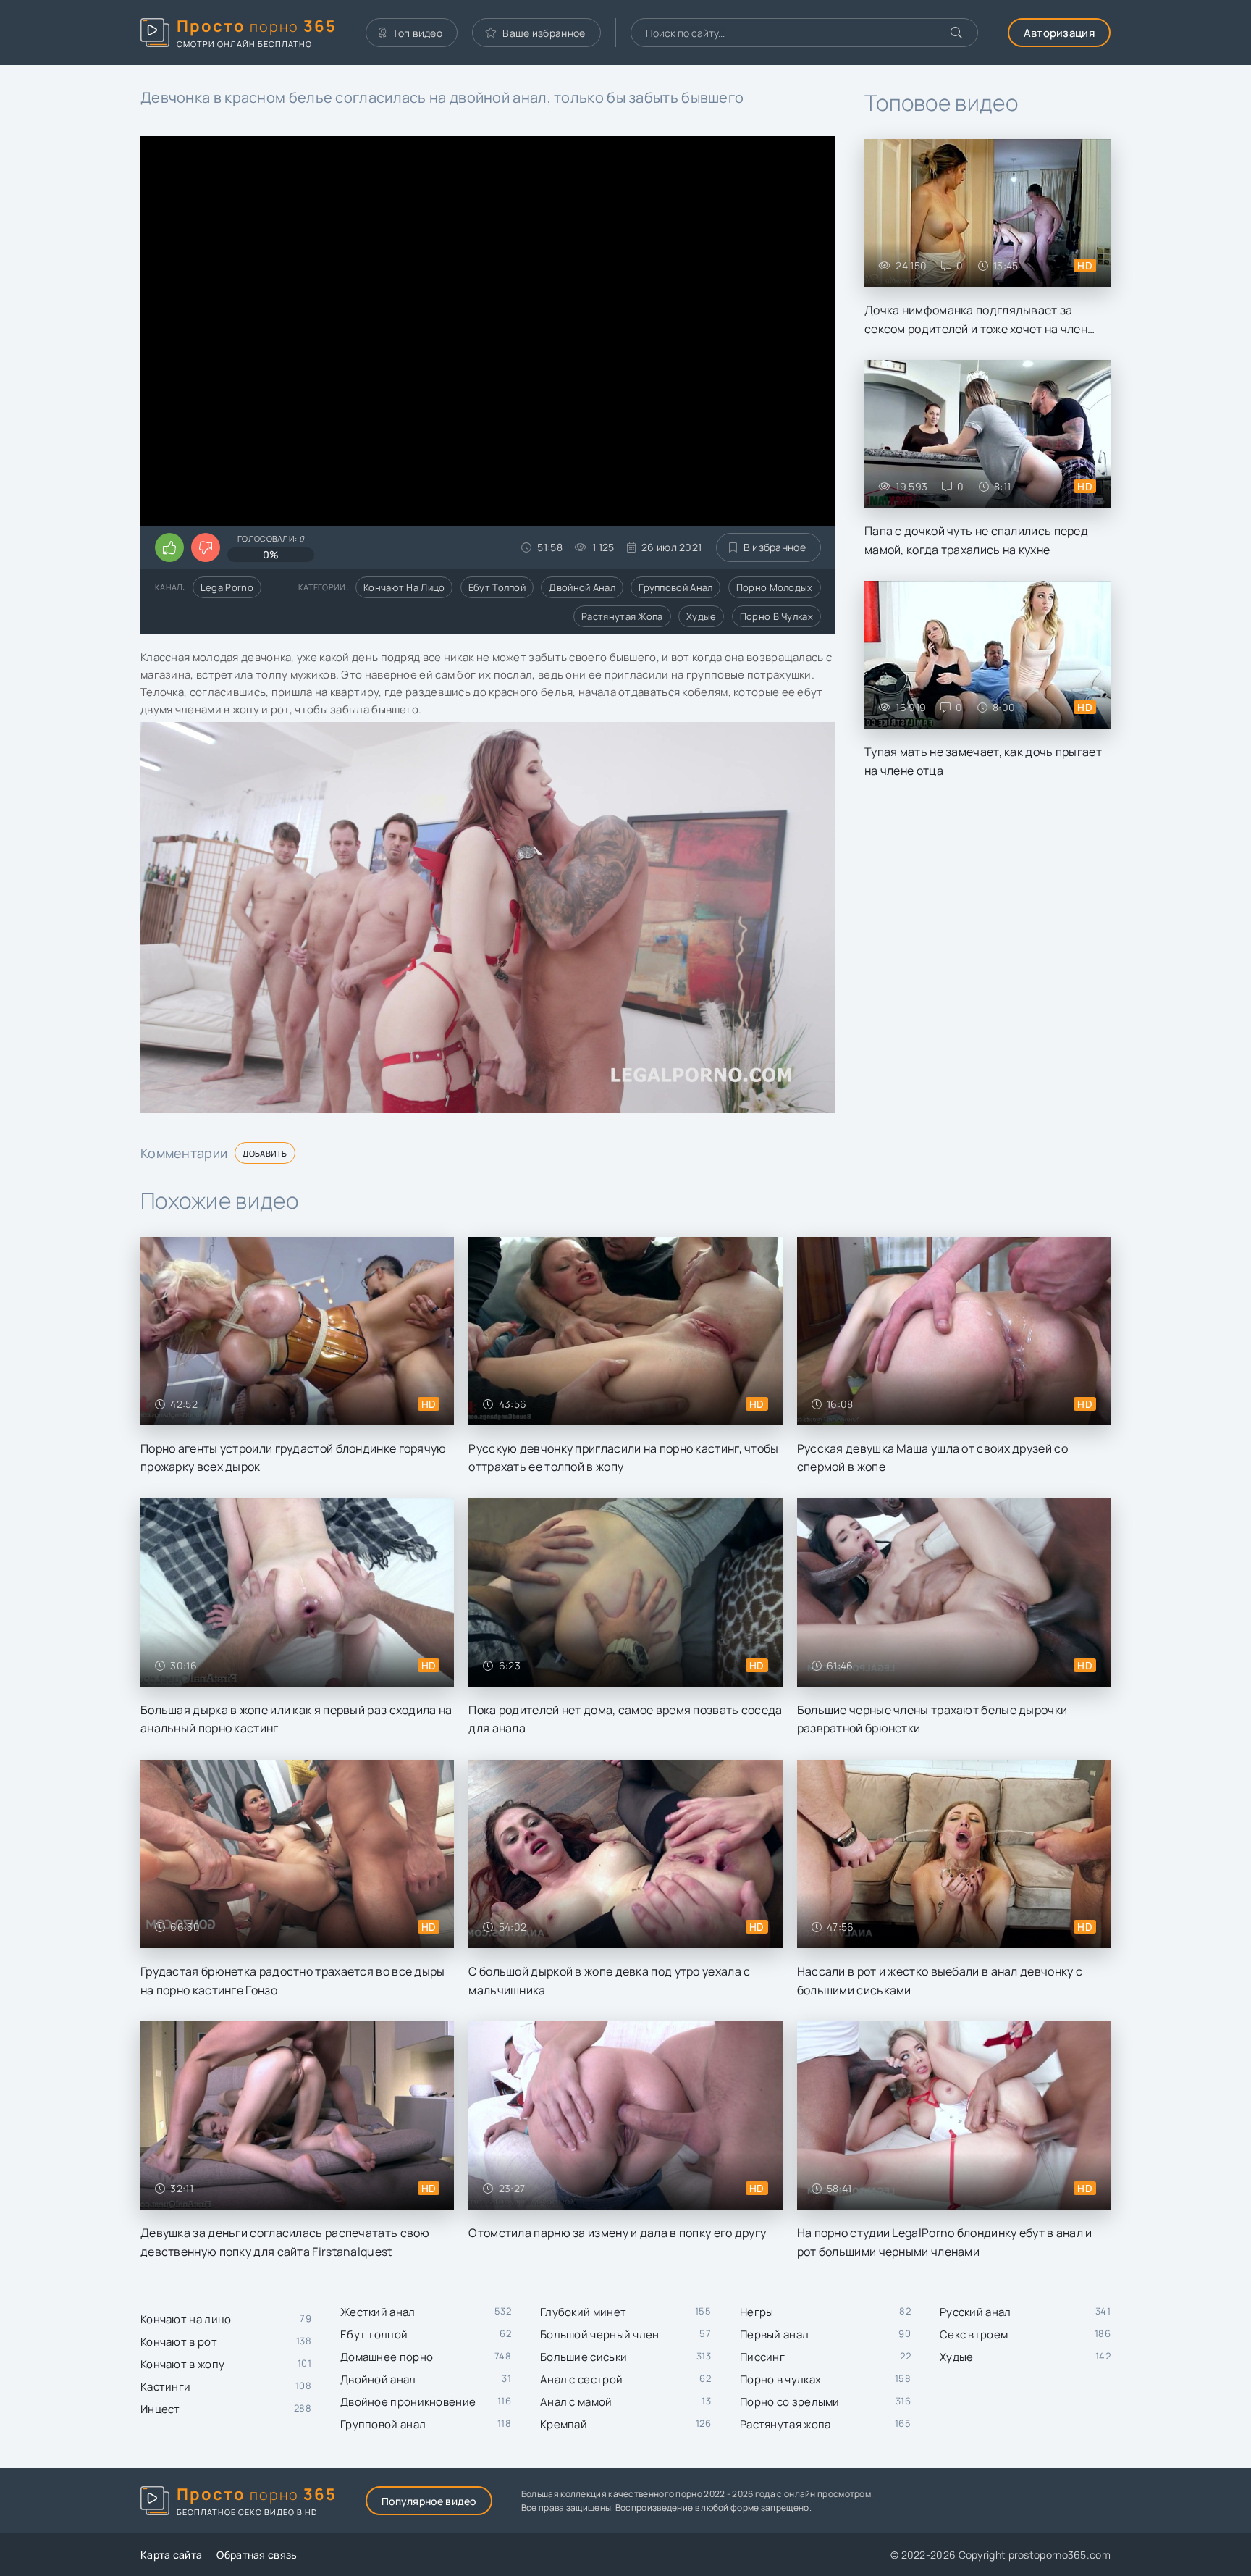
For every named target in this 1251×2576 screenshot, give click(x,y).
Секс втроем (974, 2334)
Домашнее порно (387, 2357)
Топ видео (417, 33)
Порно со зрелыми (790, 2402)
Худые (702, 616)
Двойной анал (582, 587)
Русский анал (976, 2312)
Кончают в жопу (182, 2364)
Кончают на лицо (404, 587)
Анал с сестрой (581, 2379)
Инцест (160, 2409)
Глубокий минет (583, 2312)
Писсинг (762, 2357)
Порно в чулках (776, 616)
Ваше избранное (544, 33)
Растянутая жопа (622, 616)
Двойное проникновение (408, 2402)
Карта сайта (171, 2555)
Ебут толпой (497, 587)
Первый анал (774, 2334)
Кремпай (564, 2424)
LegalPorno (227, 587)
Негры (757, 2312)
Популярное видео (429, 2501)
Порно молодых (775, 587)
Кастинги (165, 2387)
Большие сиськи (584, 2357)
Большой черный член (600, 2334)
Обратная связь (257, 2555)
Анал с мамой (576, 2402)
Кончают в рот (179, 2342)
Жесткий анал (378, 2312)
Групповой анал (675, 587)
